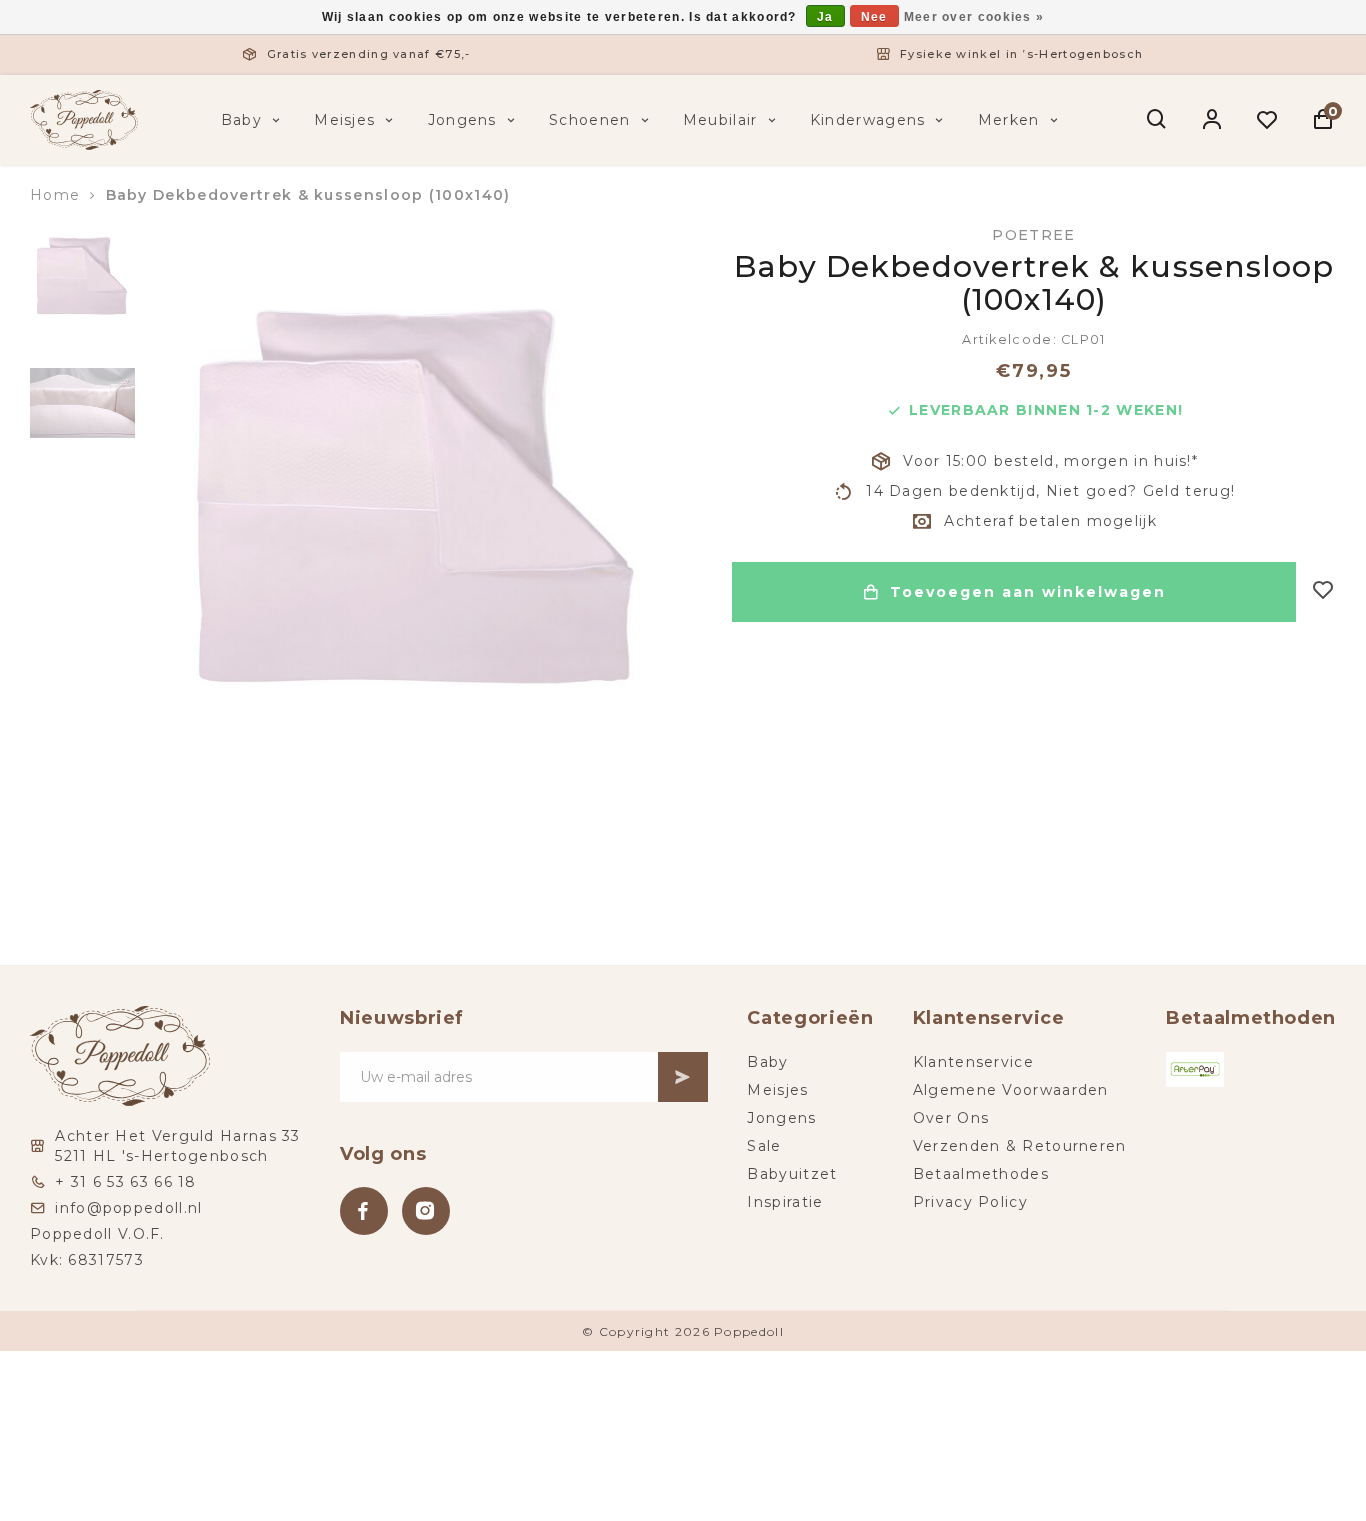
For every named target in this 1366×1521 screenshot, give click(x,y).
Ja (825, 17)
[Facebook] (364, 1211)
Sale (764, 1146)
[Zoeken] (1157, 120)
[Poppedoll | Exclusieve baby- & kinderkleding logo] (84, 119)
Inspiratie (785, 1202)
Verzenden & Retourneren (1020, 1146)
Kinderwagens (868, 120)
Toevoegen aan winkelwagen (1028, 592)
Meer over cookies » (974, 17)
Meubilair (720, 120)
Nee (874, 17)
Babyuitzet (792, 1174)
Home (55, 195)
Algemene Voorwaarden (1011, 1090)
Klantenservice (973, 1062)
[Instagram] (426, 1211)
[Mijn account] (1212, 120)
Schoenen (589, 120)
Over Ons (951, 1118)
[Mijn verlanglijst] (1267, 120)
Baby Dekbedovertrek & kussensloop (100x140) (308, 195)
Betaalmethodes (981, 1174)
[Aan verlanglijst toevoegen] (1323, 591)
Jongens (462, 120)
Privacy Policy (970, 1202)
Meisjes (344, 120)
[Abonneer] (683, 1077)
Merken (1009, 120)
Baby (241, 120)
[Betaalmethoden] (1195, 1069)
